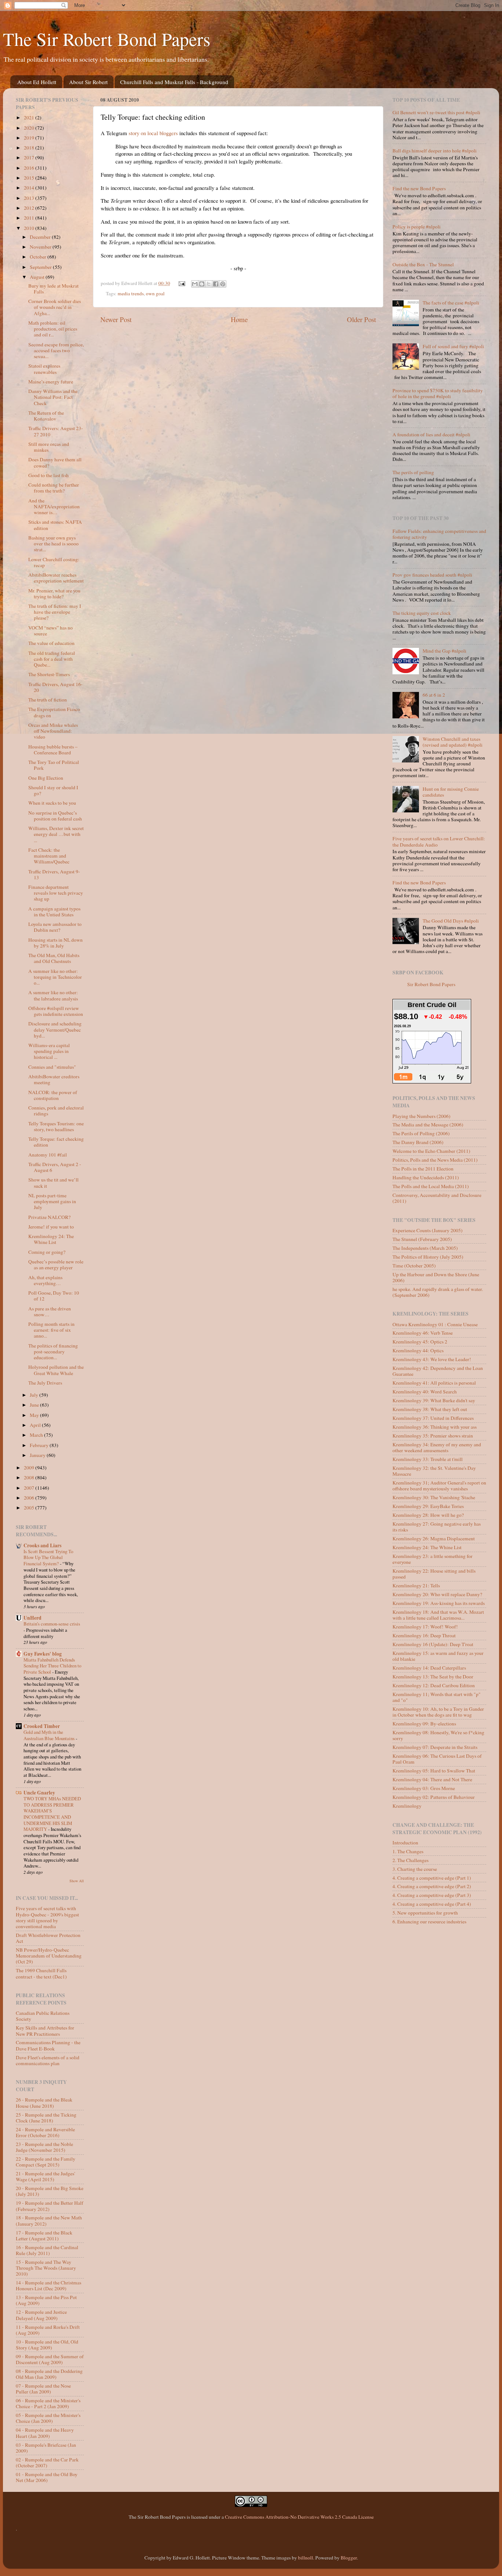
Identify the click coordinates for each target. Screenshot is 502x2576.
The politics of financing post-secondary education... (53, 1352)
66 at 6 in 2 (434, 695)
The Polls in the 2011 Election (423, 1169)
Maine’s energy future (51, 382)
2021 (30, 118)
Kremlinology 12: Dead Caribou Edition (434, 1685)
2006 (30, 1498)
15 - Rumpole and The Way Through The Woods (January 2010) (46, 2268)
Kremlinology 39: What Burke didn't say (434, 1400)
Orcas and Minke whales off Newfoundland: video (53, 731)
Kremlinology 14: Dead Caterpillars (429, 1668)
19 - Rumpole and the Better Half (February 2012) (50, 2206)
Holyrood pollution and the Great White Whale (56, 1370)
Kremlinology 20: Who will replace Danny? (437, 1594)
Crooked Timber (42, 1726)
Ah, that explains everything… (45, 1280)
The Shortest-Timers (49, 674)
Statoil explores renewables (44, 369)
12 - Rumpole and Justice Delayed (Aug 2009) (41, 2315)
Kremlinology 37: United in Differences (433, 1418)
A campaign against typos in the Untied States (54, 912)
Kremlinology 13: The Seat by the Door (433, 1677)
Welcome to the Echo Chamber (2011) (431, 1151)
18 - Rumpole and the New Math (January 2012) (49, 2220)
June (35, 1405)
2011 (30, 218)
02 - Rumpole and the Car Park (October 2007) (47, 2463)
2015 (30, 178)
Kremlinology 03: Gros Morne (424, 1788)
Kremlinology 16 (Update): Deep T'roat (433, 1644)
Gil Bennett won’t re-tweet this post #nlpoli (436, 112)
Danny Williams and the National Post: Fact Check (53, 397)
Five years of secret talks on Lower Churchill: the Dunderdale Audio (439, 841)
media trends (131, 293)
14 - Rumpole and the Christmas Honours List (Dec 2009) (49, 2285)
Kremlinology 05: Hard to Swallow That (434, 1771)
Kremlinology (407, 1806)
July (35, 1395)
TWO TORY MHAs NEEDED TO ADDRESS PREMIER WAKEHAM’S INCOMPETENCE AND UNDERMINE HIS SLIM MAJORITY (52, 1814)
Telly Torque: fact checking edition (56, 1142)
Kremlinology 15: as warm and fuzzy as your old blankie (438, 1656)
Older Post (361, 319)
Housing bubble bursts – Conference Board (53, 750)
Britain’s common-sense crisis (52, 1624)
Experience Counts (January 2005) (428, 1230)
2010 (30, 228)
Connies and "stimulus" (52, 1067)
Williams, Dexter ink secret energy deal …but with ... (56, 834)
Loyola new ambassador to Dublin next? (55, 927)
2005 (30, 1508)
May (35, 1415)
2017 (30, 158)
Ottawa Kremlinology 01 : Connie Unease (435, 1324)
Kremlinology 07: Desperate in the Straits (435, 1747)
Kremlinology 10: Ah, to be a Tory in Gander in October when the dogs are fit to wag (438, 1712)
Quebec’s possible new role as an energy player (56, 1264)
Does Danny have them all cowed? (55, 462)
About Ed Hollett (37, 82)
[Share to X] (209, 284)
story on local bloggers (153, 133)
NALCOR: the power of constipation (53, 1095)
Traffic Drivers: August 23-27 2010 (56, 431)
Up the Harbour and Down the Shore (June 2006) (436, 1277)
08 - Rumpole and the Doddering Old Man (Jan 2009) (49, 2374)
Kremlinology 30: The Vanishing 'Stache (434, 1497)
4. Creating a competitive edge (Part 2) (432, 1886)
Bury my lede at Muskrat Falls (53, 289)
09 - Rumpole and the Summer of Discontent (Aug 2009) (50, 2359)
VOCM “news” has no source (51, 631)
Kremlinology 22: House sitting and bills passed (434, 1574)
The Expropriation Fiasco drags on (54, 712)
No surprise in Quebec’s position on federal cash (55, 816)
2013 (30, 198)
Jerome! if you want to (51, 1227)
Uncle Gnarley (39, 1793)
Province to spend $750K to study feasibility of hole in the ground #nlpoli (438, 393)
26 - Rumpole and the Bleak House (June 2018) (44, 2103)
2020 (30, 128)
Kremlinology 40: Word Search (425, 1392)
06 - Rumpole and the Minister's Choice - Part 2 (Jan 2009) (48, 2403)
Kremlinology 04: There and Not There (432, 1779)
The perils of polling (413, 472)
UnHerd (33, 1618)
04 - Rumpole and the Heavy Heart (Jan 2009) (45, 2433)
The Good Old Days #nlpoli (451, 921)
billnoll (306, 2558)
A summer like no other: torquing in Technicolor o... (55, 977)
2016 (30, 168)
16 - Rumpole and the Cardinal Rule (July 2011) (47, 2250)
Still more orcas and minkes (49, 447)
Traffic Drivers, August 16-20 (55, 687)
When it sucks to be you (52, 803)
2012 (30, 208)
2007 (30, 1488)
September (41, 267)
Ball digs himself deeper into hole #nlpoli (435, 151)
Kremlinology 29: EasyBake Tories (428, 1506)
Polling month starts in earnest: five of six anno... (51, 1330)
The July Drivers (45, 1383)
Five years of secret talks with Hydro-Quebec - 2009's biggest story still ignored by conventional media (47, 1917)
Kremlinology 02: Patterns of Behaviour (434, 1797)
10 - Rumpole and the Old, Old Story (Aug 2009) (47, 2345)
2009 (30, 1468)
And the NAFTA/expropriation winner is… (54, 506)
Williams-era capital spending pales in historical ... (49, 1051)
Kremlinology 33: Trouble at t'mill (428, 1459)
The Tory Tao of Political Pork (54, 765)
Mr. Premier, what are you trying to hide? (54, 594)
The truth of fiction (48, 700)
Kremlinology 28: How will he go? (428, 1515)
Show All (77, 1881)
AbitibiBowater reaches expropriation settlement (56, 578)
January (38, 1455)
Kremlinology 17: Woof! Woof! (425, 1627)
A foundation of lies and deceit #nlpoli (431, 434)
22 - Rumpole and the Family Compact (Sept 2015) (46, 2162)
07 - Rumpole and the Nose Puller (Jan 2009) (43, 2389)
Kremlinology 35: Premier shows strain (433, 1436)
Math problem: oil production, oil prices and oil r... (53, 329)
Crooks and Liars (42, 1545)
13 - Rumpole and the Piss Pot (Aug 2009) (46, 2300)
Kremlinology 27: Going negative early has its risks (437, 1527)
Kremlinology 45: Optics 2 (420, 1342)
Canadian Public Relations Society (43, 2016)
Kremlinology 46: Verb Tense (423, 1333)
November (41, 247)
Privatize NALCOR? (49, 1217)
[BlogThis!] (202, 284)
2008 (30, 1478)
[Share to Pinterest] (223, 284)
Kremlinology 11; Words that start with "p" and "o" (437, 1697)
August (38, 277)
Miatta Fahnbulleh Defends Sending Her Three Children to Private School (52, 1666)
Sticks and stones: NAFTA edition (55, 525)
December (41, 237)
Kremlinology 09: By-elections (424, 1724)
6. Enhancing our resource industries (429, 1922)
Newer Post (116, 319)
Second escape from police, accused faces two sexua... (56, 350)
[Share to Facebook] (216, 284)
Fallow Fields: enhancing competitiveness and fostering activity (439, 534)
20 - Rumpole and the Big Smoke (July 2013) (50, 2191)
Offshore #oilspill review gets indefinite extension (56, 1011)
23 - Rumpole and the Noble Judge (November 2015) (44, 2147)
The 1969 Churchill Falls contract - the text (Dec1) (41, 1973)
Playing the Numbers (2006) (422, 1116)
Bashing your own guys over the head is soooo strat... (53, 544)
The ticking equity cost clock (422, 613)
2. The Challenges (410, 1860)
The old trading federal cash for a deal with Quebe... (52, 659)
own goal (155, 293)
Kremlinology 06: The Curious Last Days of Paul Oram (437, 1759)
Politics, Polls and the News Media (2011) (435, 1160)
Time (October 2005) (414, 1266)
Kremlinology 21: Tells (416, 1585)
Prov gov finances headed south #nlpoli (432, 575)
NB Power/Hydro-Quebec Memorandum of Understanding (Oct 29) (49, 1956)
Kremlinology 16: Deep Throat (424, 1635)
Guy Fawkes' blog (43, 1654)
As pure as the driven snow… (50, 1312)
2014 (30, 188)
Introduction (405, 1843)
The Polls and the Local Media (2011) (431, 1186)
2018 (30, 148)
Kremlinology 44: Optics (418, 1350)
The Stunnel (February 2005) (422, 1239)
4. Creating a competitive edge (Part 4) (432, 1904)
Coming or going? (47, 1252)
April (36, 1425)
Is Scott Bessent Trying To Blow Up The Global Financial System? (48, 1557)
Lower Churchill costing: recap (54, 562)
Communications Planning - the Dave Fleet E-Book (48, 2045)
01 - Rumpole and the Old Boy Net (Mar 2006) (47, 2477)
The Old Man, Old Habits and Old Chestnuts (54, 958)
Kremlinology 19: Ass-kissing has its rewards (439, 1603)
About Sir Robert (88, 82)
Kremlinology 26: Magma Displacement (434, 1538)
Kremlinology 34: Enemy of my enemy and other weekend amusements (437, 1447)
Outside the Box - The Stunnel (423, 264)
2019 (30, 138)
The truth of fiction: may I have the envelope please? (55, 612)
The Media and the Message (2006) (428, 1125)
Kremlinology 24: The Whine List (51, 1239)
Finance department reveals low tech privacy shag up (56, 893)
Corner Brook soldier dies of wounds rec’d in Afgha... (55, 307)
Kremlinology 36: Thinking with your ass (435, 1427)
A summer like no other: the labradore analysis (53, 995)
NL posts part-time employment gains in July (52, 1201)
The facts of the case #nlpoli (451, 303)
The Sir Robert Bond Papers (107, 39)
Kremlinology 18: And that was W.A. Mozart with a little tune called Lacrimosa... (438, 1615)
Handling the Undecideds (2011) (426, 1177)
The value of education (51, 643)
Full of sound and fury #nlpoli (453, 346)
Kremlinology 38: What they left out (430, 1409)
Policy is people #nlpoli (417, 227)
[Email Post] (182, 283)
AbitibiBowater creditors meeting (54, 1079)
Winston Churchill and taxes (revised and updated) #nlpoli (453, 742)
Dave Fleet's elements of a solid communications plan (48, 2060)
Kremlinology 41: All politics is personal (434, 1383)
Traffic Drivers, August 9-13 (54, 874)
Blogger (349, 2558)
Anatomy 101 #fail (48, 1155)
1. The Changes (408, 1851)
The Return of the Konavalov (46, 416)
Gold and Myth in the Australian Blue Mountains (50, 1735)
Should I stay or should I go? (53, 790)
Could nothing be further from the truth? (54, 488)
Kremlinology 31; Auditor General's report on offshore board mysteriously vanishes (439, 1486)
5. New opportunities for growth (425, 1913)
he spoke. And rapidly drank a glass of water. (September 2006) (438, 1292)
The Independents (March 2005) (425, 1248)
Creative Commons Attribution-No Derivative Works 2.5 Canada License (299, 2517)
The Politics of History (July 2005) (428, 1257)
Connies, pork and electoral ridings (56, 1111)
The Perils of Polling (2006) (421, 1133)
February (40, 1445)
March (37, 1435)
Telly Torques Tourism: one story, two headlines (56, 1126)
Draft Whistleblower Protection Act (48, 1938)
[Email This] (195, 284)
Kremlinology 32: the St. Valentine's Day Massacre (434, 1471)
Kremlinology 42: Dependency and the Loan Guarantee (438, 1371)
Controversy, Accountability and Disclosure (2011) (437, 1198)
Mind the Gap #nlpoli (444, 651)
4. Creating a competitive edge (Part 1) (432, 1878)
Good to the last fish (49, 475)
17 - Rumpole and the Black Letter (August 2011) (44, 2236)
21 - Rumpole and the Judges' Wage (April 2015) (45, 2176)
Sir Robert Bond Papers (431, 984)
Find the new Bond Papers (419, 188)
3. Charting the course (415, 1869)
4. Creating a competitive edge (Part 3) (432, 1895)
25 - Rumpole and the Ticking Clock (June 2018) (46, 2118)
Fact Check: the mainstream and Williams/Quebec (49, 856)
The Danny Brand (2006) (418, 1142)
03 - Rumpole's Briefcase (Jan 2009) (46, 2448)
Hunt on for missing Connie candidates (451, 792)
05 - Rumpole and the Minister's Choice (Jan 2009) (48, 2418)
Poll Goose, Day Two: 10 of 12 (54, 1296)
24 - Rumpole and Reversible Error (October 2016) (45, 2132)
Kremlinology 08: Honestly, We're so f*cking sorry (438, 1735)
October (39, 257)
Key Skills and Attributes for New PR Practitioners (45, 2031)
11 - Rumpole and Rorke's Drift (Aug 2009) (48, 2330)
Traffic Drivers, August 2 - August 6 (55, 1167)
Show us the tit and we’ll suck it (53, 1183)
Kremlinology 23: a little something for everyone (433, 1559)
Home (239, 319)
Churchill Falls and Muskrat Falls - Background (174, 82)
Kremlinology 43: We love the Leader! (432, 1359)
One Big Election (46, 778)
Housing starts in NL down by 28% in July (55, 943)
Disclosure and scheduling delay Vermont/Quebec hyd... (55, 1029)
